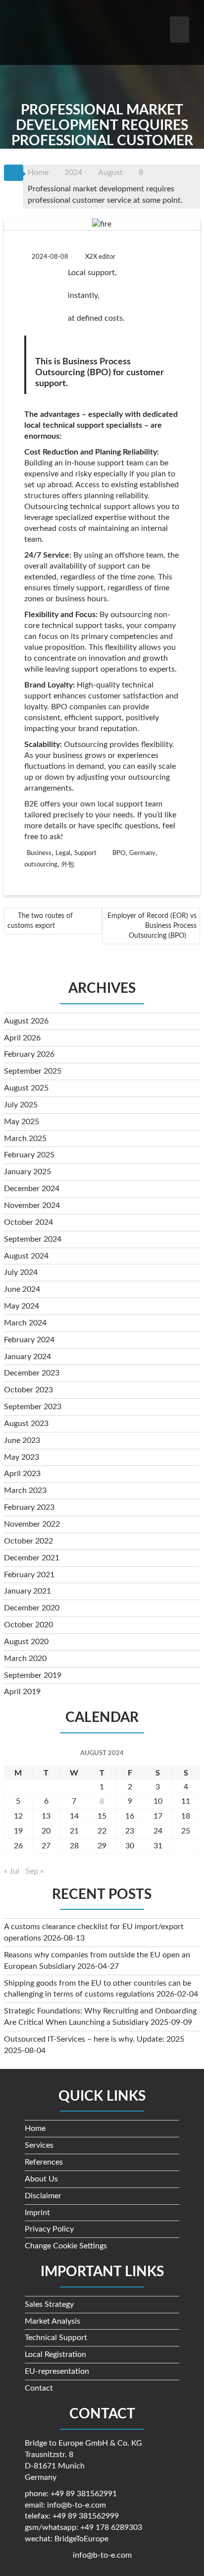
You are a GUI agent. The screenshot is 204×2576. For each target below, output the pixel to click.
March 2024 (25, 1323)
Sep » (34, 1871)
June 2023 (22, 1440)
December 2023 (32, 1373)
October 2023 (28, 1390)
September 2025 (33, 1071)
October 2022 (28, 1541)
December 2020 (32, 1608)
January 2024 (27, 1357)
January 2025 (27, 1172)
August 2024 (26, 1256)
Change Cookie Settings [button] (66, 2246)
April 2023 (22, 1474)
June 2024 (22, 1289)
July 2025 (21, 1105)
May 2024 (22, 1306)
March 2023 (25, 1490)
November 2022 (32, 1524)
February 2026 (29, 1054)
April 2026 (22, 1038)
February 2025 (29, 1155)
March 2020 (25, 1659)
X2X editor (100, 257)
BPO (119, 853)
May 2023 (22, 1457)
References (44, 2162)
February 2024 (29, 1340)
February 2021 (29, 1575)
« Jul (12, 1871)
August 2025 (26, 1088)
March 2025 (25, 1139)
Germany (142, 853)
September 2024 (33, 1239)
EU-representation (57, 2371)
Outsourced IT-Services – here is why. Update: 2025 (94, 2039)
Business (39, 853)
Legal (63, 853)
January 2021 (27, 1591)
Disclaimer (43, 2196)
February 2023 (29, 1507)
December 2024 (32, 1189)
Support (85, 853)
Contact (39, 2388)
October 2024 (28, 1222)
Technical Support (56, 2338)
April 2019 (22, 1692)
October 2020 (28, 1625)
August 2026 (26, 1021)
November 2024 (32, 1205)
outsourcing (41, 865)
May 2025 (22, 1122)
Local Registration (55, 2354)
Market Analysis (52, 2321)
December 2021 (32, 1558)
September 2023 (33, 1407)
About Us (41, 2179)
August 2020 (26, 1642)
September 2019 (33, 1675)
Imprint (37, 2213)
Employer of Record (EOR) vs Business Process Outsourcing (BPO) (152, 926)
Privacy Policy (49, 2229)
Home (35, 2128)
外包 (68, 865)
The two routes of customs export (40, 921)
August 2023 (26, 1424)
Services (39, 2145)
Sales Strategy (49, 2304)
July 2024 (21, 1272)
